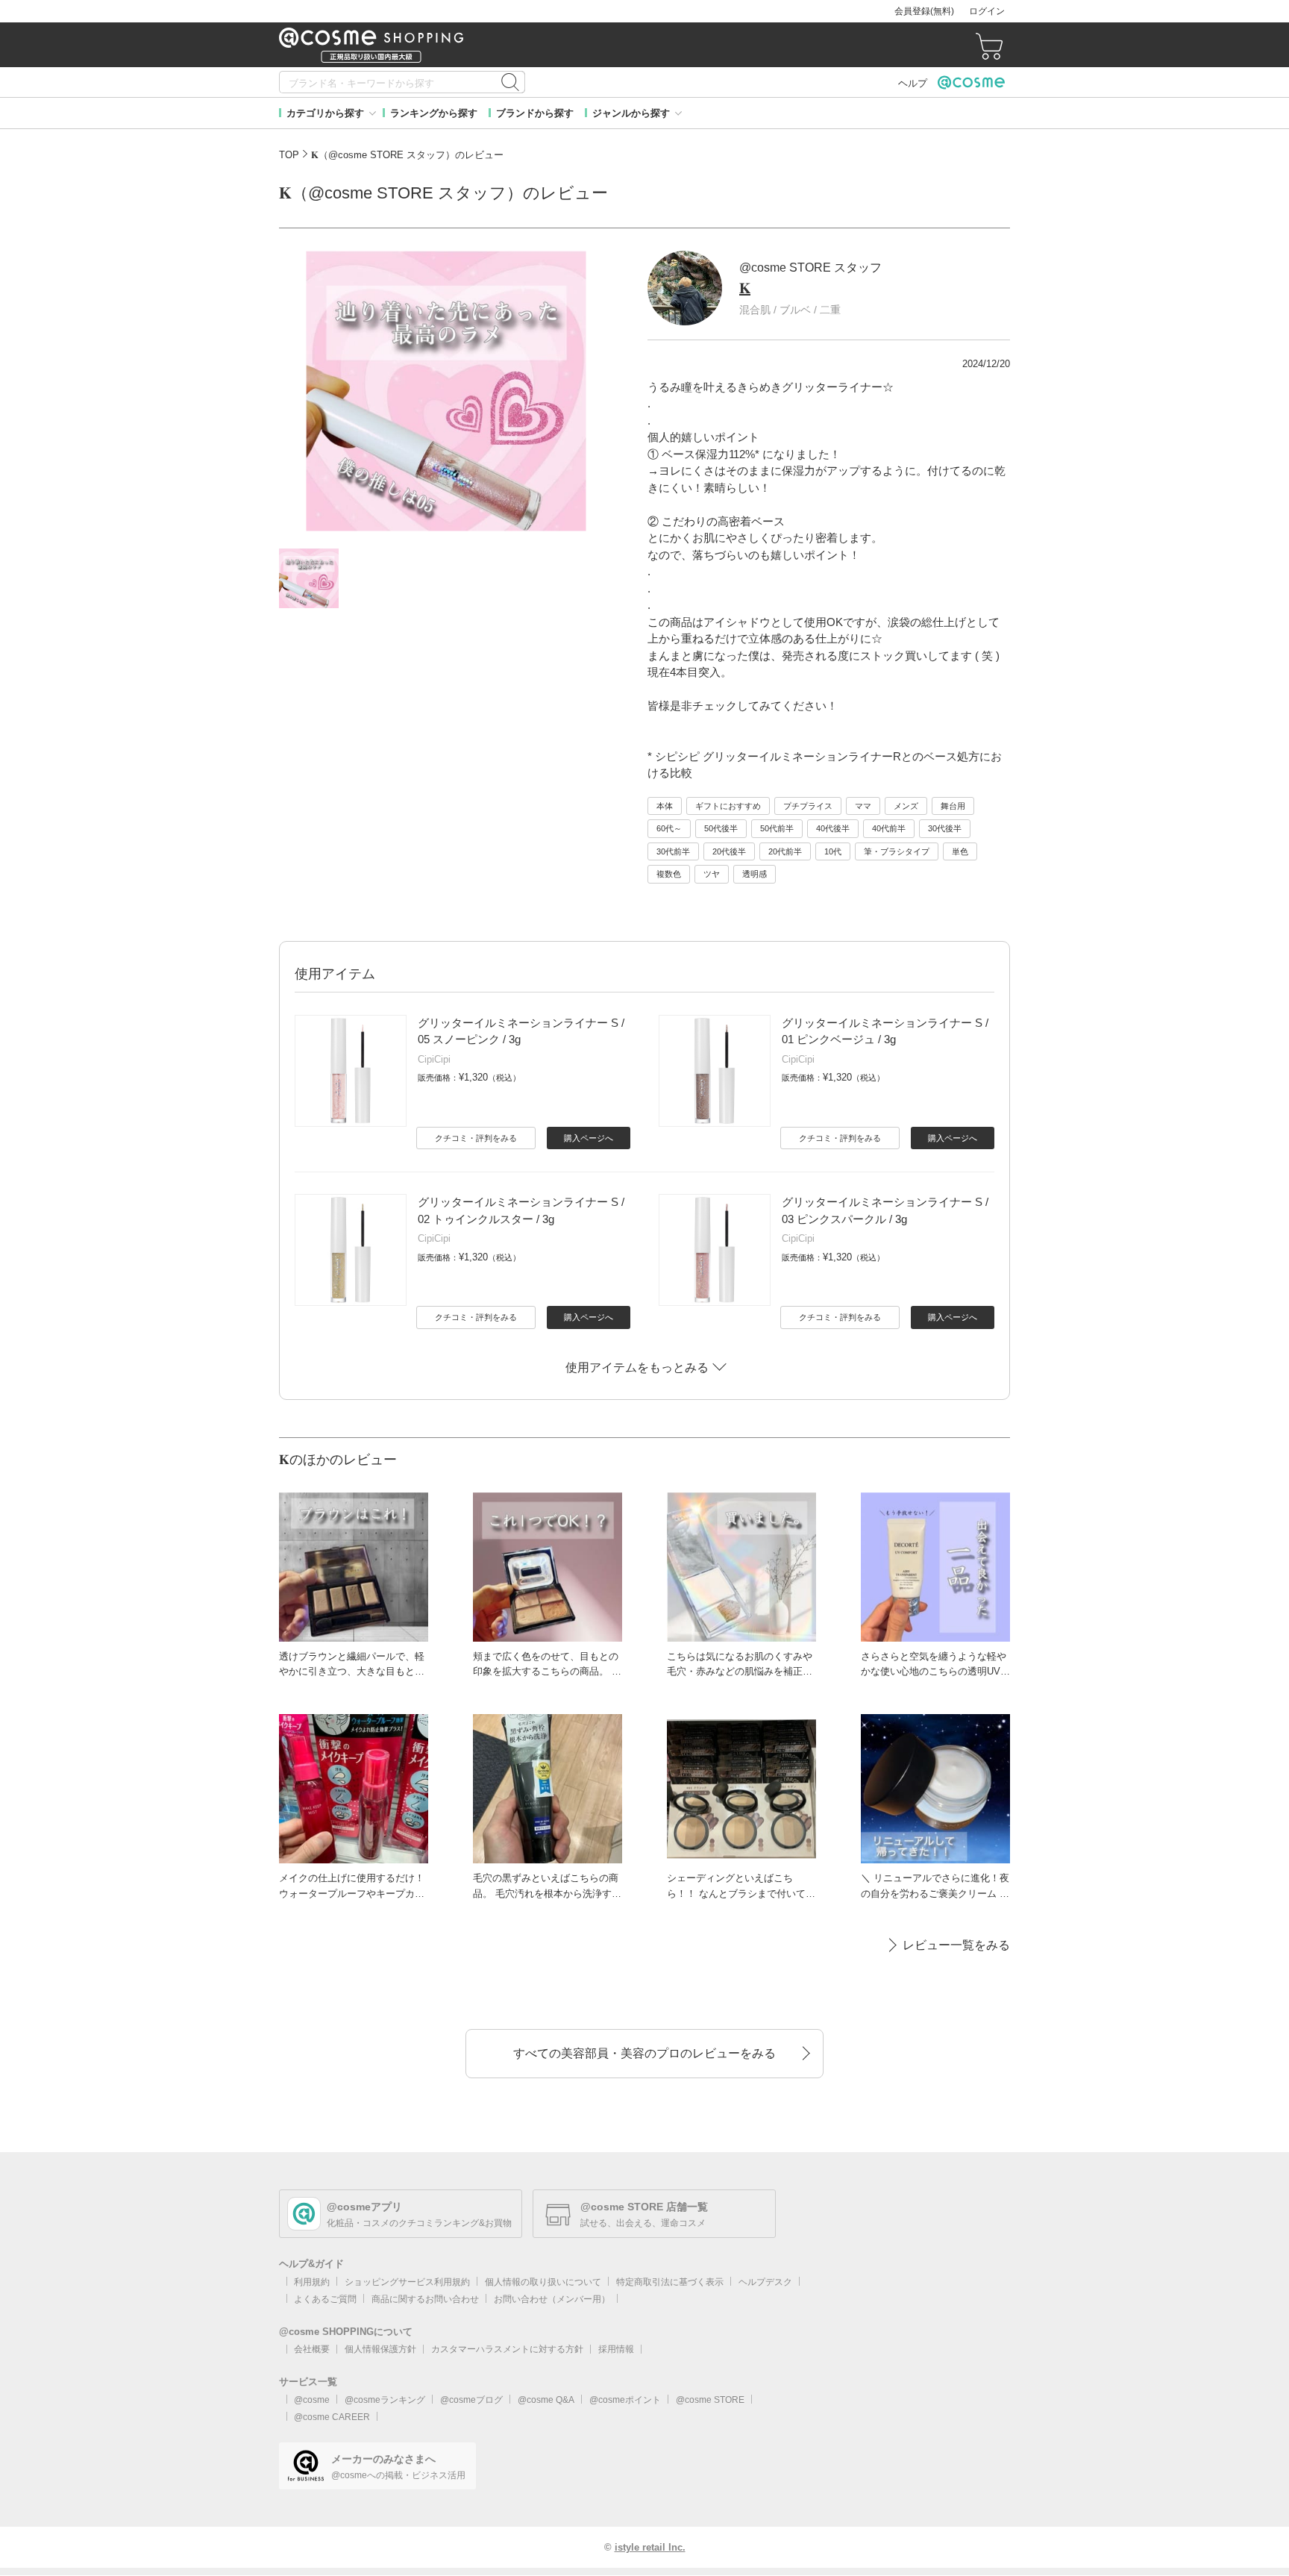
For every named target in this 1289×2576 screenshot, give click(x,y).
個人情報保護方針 (380, 2349)
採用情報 (616, 2349)
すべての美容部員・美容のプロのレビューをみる (644, 2053)
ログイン (987, 11)
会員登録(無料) (924, 11)
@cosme (312, 2400)
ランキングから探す (434, 113)
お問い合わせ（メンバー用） (552, 2299)
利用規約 (312, 2282)
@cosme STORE (710, 2400)
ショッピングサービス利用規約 (407, 2282)
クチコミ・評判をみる (476, 1138)
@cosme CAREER (332, 2417)
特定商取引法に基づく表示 (670, 2282)
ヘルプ (913, 83)
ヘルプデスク (765, 2282)
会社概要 (312, 2349)
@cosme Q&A (546, 2400)
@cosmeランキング (385, 2400)
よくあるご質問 (325, 2299)
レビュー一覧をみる (956, 1945)
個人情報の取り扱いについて (543, 2282)
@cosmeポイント (625, 2400)
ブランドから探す (535, 113)
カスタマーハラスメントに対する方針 (507, 2349)
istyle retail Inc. (650, 2547)
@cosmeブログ (471, 2400)
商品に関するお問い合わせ (425, 2299)
